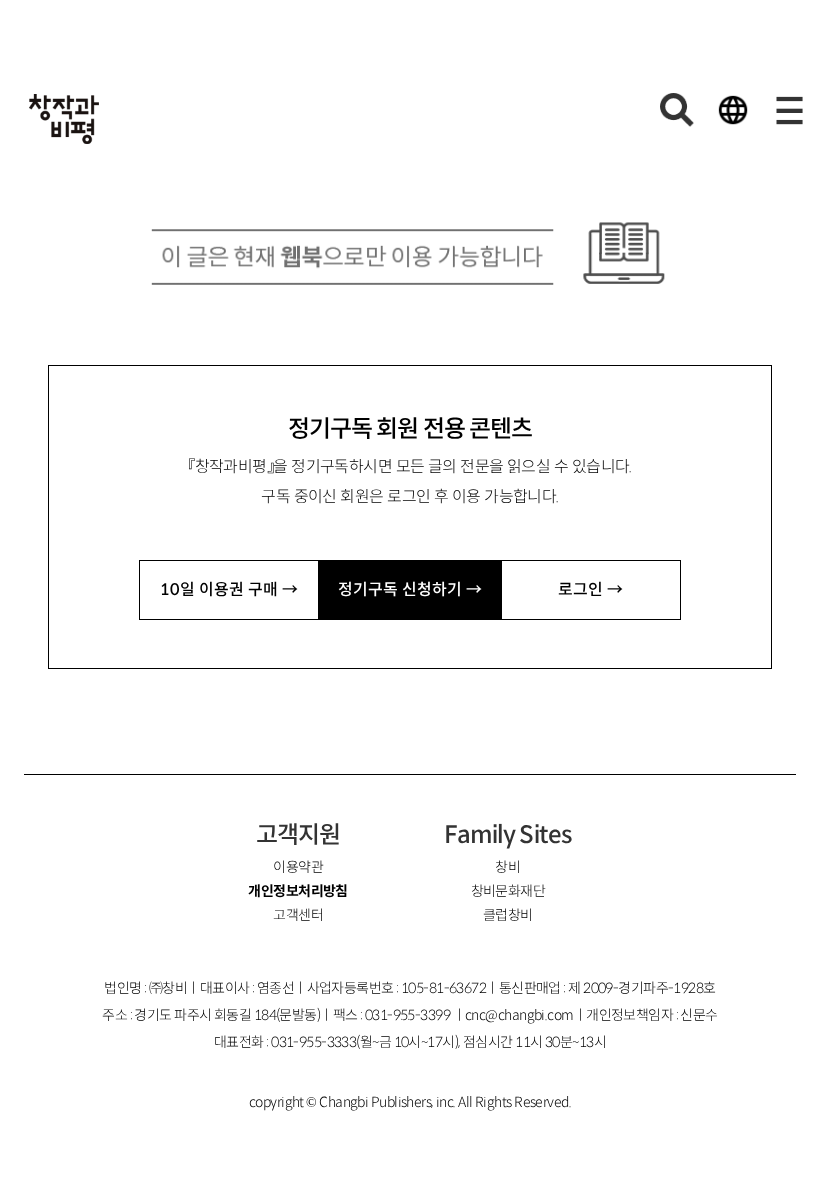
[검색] (677, 110)
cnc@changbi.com (519, 1015)
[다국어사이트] (733, 110)
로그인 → (590, 589)
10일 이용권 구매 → (229, 589)
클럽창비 (508, 915)
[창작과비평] (64, 119)
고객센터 (298, 915)
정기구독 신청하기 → (410, 589)
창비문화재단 (508, 891)
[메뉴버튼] (789, 110)
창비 (507, 867)
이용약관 (298, 867)
